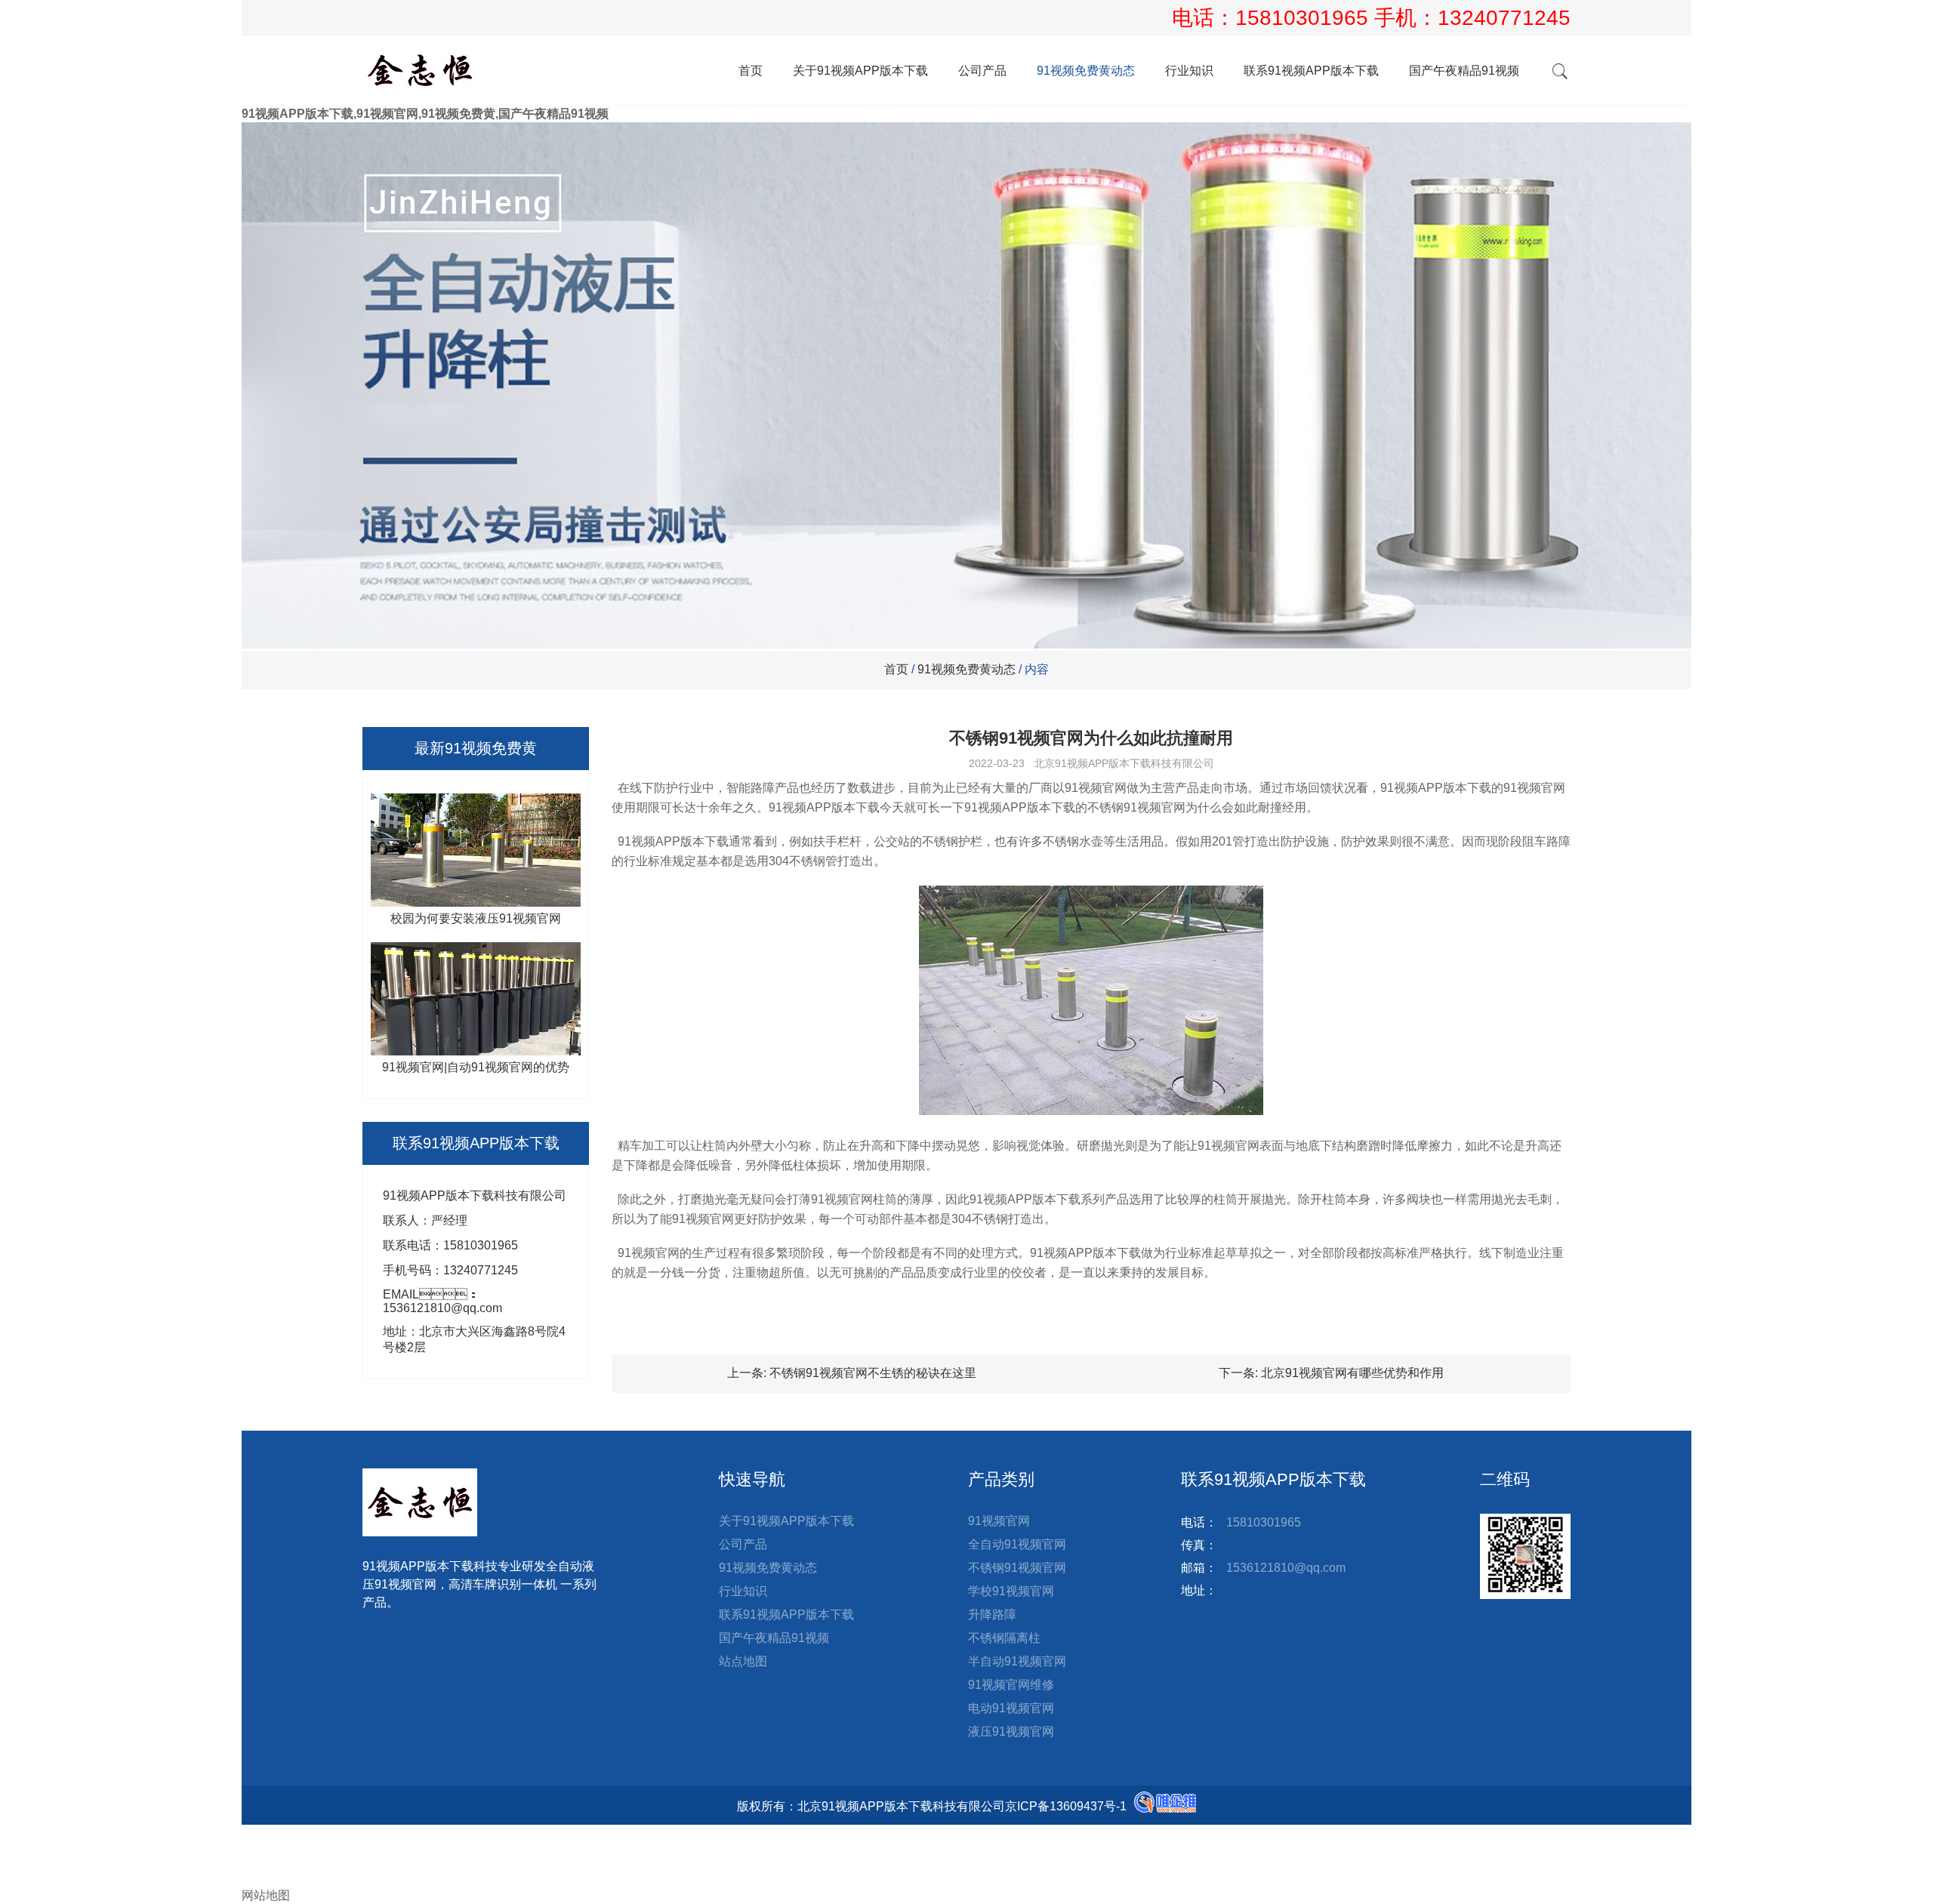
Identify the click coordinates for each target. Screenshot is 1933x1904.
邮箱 (266, 1864)
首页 (751, 71)
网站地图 (266, 1895)
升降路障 (992, 1614)
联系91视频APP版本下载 (1311, 71)
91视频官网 (999, 1521)
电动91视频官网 (1011, 1708)
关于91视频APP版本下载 (860, 71)
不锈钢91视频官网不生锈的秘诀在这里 (873, 1373)
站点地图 (743, 1661)
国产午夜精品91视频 (1464, 71)
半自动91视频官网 (1017, 1661)
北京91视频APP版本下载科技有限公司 (1124, 763)
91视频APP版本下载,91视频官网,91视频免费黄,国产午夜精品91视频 (425, 114)
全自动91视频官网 (1017, 1544)
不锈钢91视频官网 (1017, 1568)
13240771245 (1504, 18)
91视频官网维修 (1011, 1685)
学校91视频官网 (1011, 1591)
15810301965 (1305, 18)
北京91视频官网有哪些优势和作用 (1352, 1373)
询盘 (266, 1879)
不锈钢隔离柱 (1004, 1638)
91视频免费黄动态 (1086, 71)
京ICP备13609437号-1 (1066, 1806)
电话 (254, 1848)
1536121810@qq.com (1286, 1568)
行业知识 (1189, 71)
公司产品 (982, 71)
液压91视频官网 (1011, 1731)
